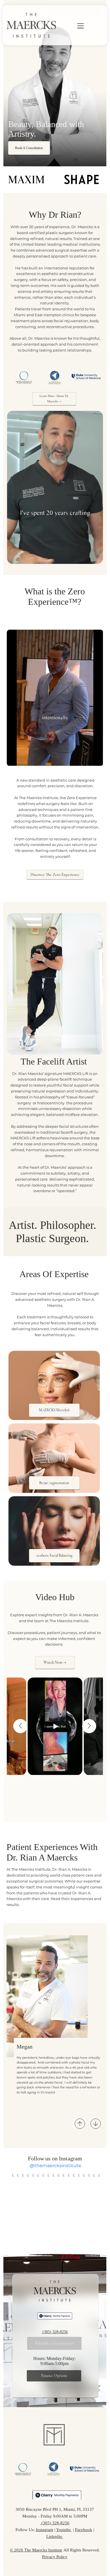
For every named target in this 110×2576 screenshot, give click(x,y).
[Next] (96, 2124)
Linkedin (55, 2536)
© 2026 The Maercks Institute (36, 2550)
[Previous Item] (20, 1726)
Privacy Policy (55, 2557)
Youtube (64, 2530)
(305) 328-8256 (55, 2332)
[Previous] (80, 2124)
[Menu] (73, 26)
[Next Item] (89, 1726)
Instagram (45, 2530)
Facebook (84, 2530)
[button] (93, 557)
